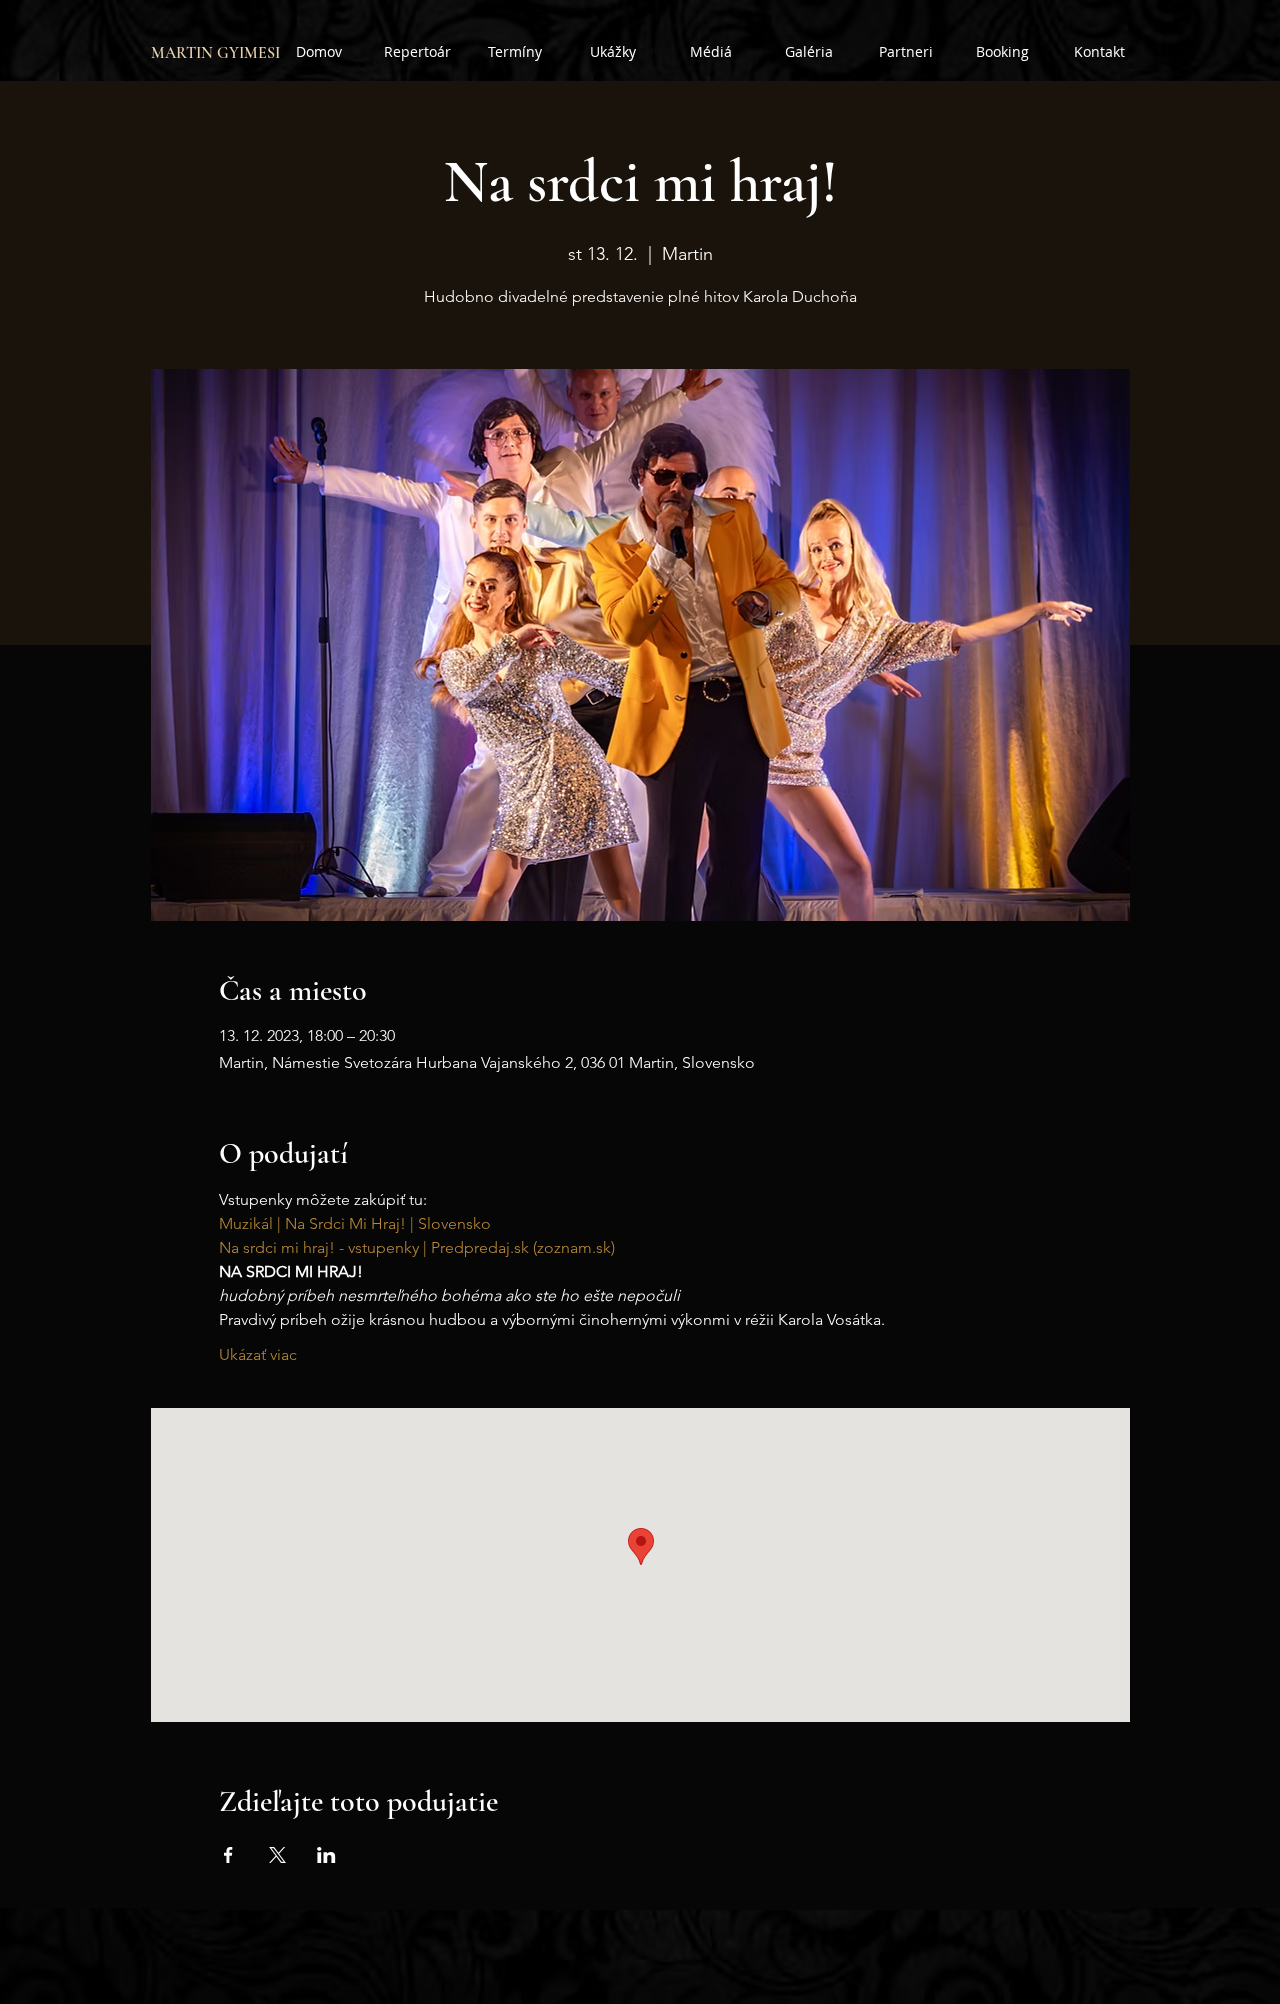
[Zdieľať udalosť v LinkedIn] (326, 1855)
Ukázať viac (258, 1354)
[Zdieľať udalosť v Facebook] (228, 1855)
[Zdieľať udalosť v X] (277, 1855)
